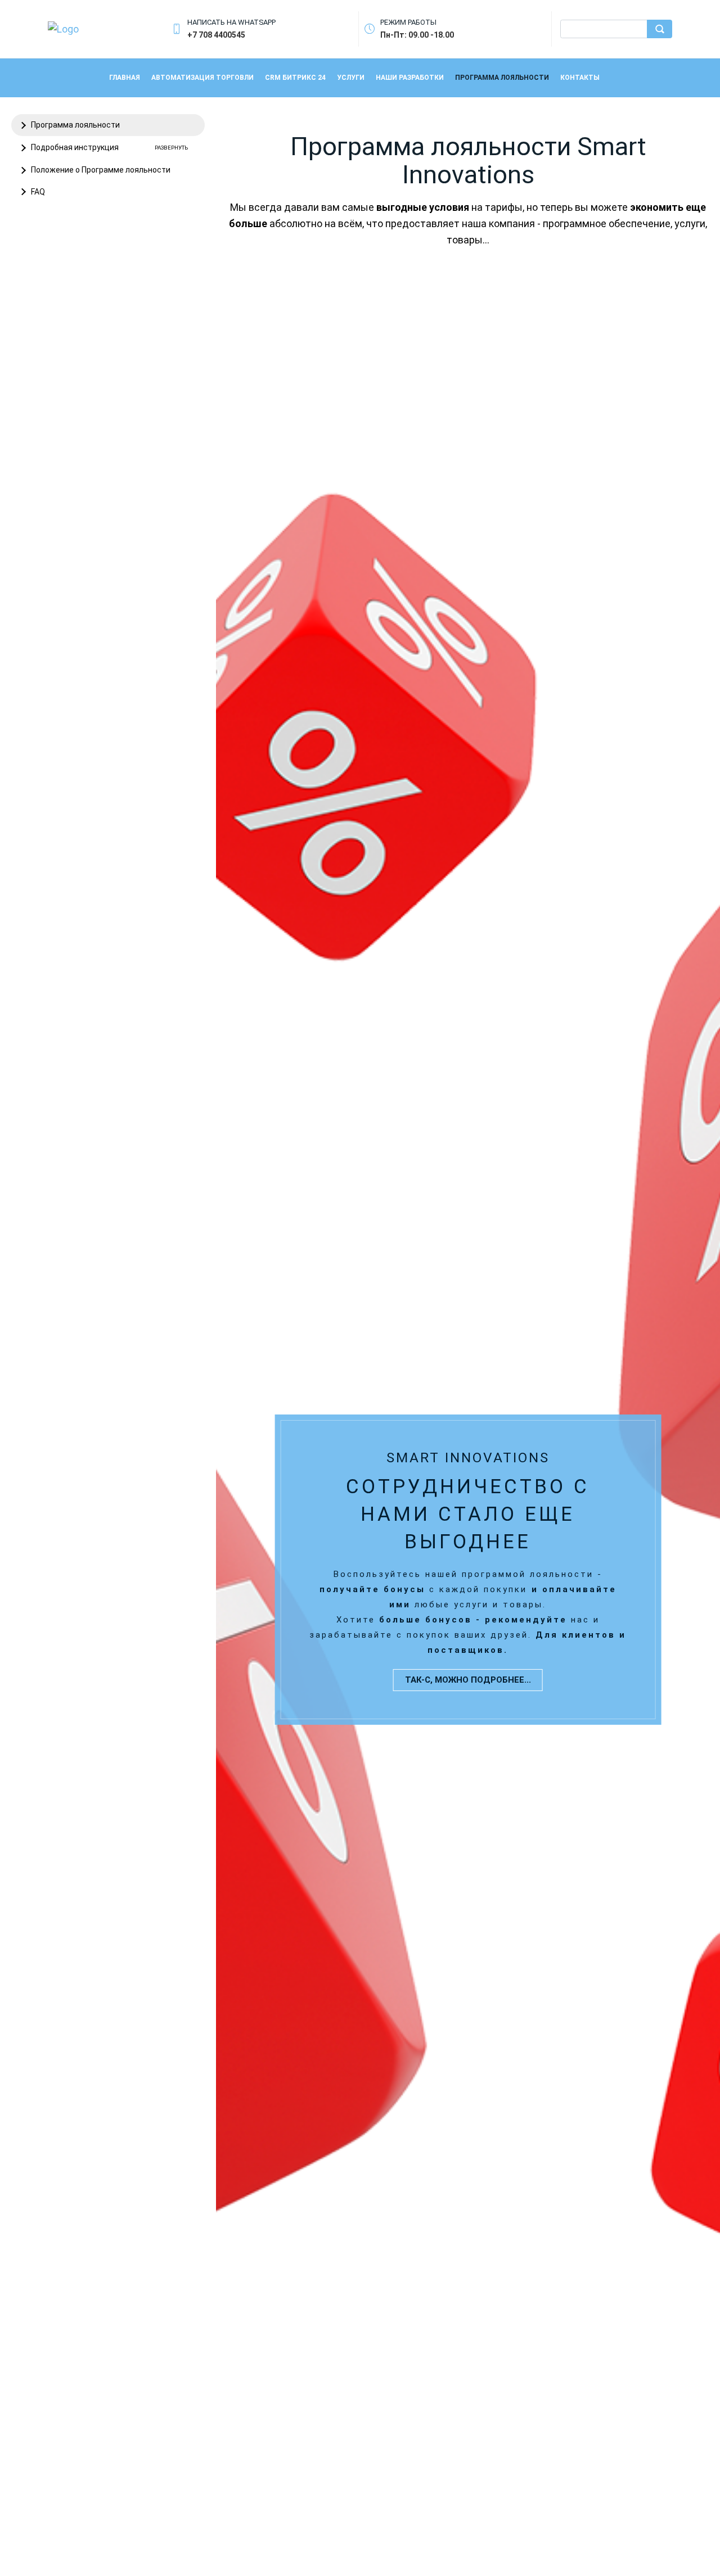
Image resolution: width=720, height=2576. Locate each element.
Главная (125, 78)
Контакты (580, 78)
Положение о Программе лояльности (101, 170)
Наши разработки (410, 78)
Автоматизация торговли (202, 78)
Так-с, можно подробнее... (468, 1680)
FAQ (38, 192)
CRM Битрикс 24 (295, 78)
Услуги (351, 78)
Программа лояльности (502, 78)
